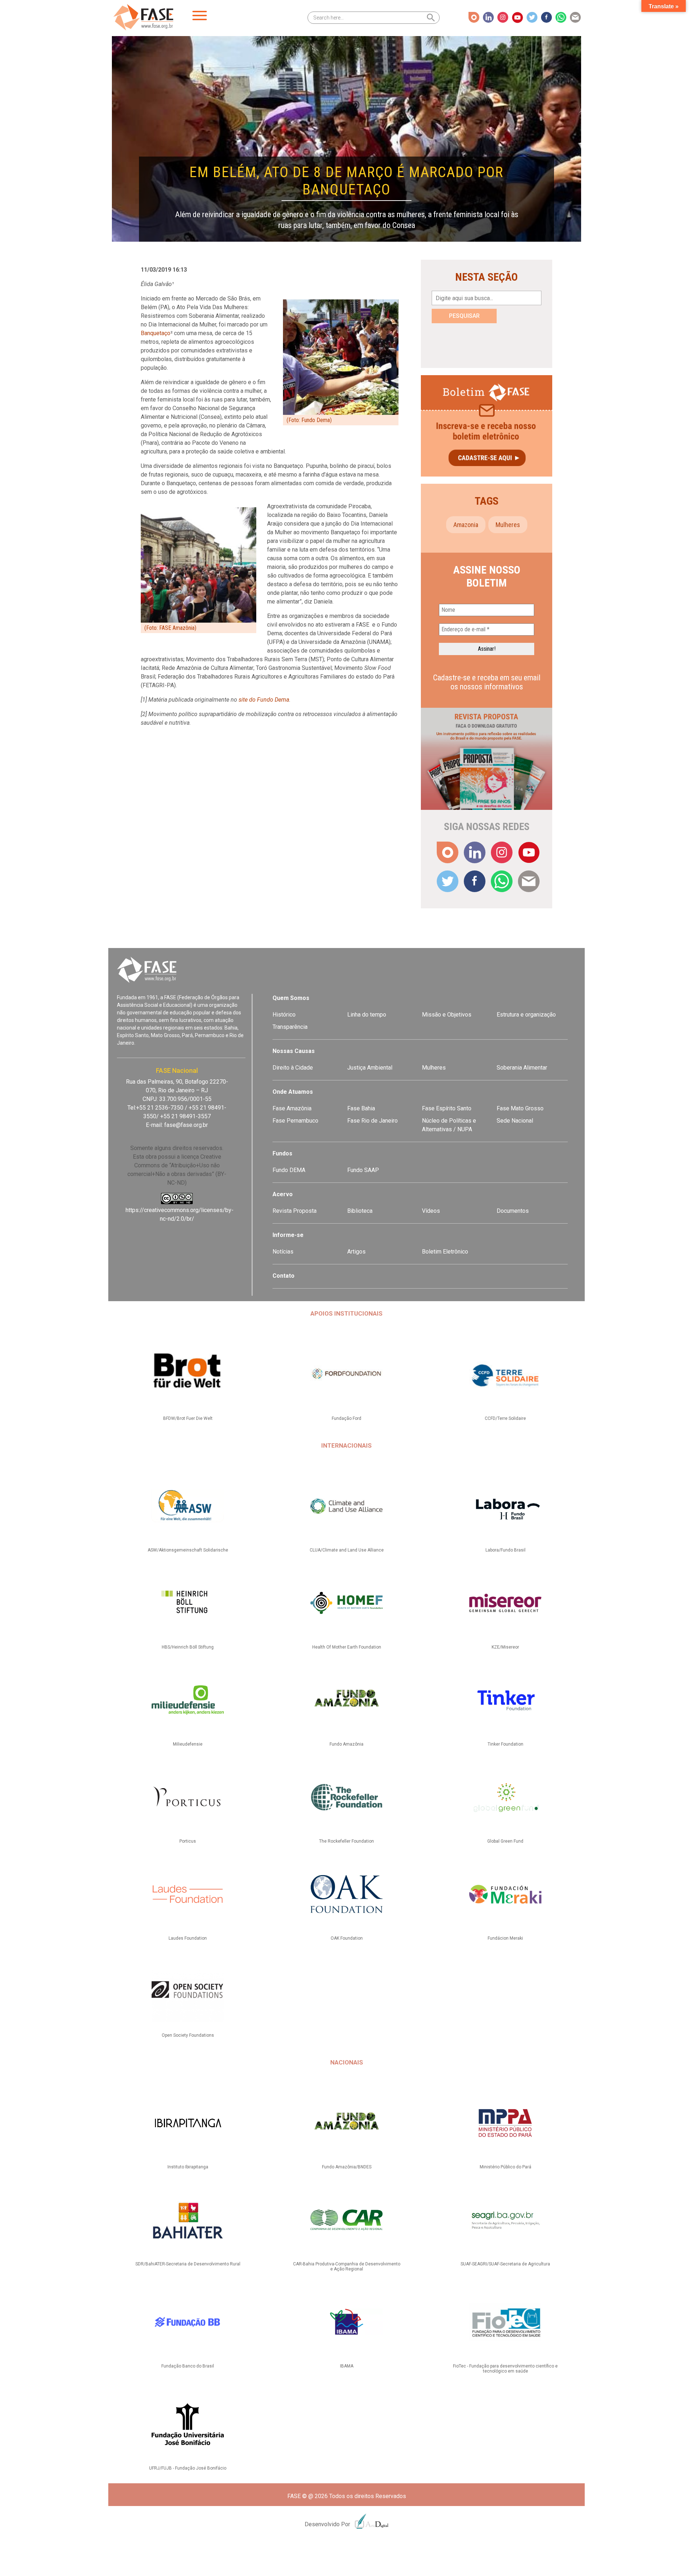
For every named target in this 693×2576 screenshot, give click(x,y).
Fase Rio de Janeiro (372, 1121)
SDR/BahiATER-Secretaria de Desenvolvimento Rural (188, 2264)
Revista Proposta (295, 1211)
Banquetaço (156, 333)
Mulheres (434, 1068)
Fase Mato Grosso (520, 1108)
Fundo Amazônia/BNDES (347, 2167)
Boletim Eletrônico (445, 1252)
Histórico (284, 1015)
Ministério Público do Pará (505, 2167)
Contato (284, 1276)
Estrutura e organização (526, 1015)
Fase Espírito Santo (447, 1108)
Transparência (290, 1027)
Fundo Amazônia (346, 1744)
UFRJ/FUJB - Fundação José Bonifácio (188, 2468)
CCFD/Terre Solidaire (505, 1418)
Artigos (356, 1252)
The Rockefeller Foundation (346, 1841)
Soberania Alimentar (522, 1068)
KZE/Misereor (505, 1647)
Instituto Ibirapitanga (188, 2167)
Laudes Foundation (188, 1938)
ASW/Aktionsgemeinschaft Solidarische (188, 1550)
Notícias (283, 1252)
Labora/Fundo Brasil (505, 1550)
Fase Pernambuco (295, 1121)
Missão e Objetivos (447, 1015)
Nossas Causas (294, 1051)
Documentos (513, 1211)
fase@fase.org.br (186, 1125)
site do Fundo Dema (264, 700)
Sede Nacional (515, 1121)
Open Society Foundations (188, 2035)
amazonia (466, 525)
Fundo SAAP (363, 1170)
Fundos (282, 1153)
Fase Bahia (361, 1108)
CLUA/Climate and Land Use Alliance (347, 1550)
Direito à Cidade (293, 1068)
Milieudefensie (188, 1744)
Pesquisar (464, 316)
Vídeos (431, 1211)
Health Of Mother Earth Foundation (347, 1647)
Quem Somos (291, 998)
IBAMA (347, 2366)
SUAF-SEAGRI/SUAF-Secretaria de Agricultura (505, 2264)
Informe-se (288, 1235)
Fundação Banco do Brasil (188, 2366)
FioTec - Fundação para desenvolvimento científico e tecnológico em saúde (505, 2369)
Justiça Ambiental (370, 1068)
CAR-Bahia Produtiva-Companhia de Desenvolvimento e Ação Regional (347, 2266)
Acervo (283, 1194)
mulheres (508, 525)
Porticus (188, 1841)
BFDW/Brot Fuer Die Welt (188, 1418)
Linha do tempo (367, 1015)
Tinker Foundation (505, 1744)
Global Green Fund (505, 1841)
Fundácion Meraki (505, 1938)
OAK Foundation (347, 1938)
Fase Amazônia (292, 1108)
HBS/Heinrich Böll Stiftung (188, 1647)
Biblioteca (360, 1211)
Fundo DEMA (289, 1170)
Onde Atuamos (293, 1092)
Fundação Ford (346, 1418)
